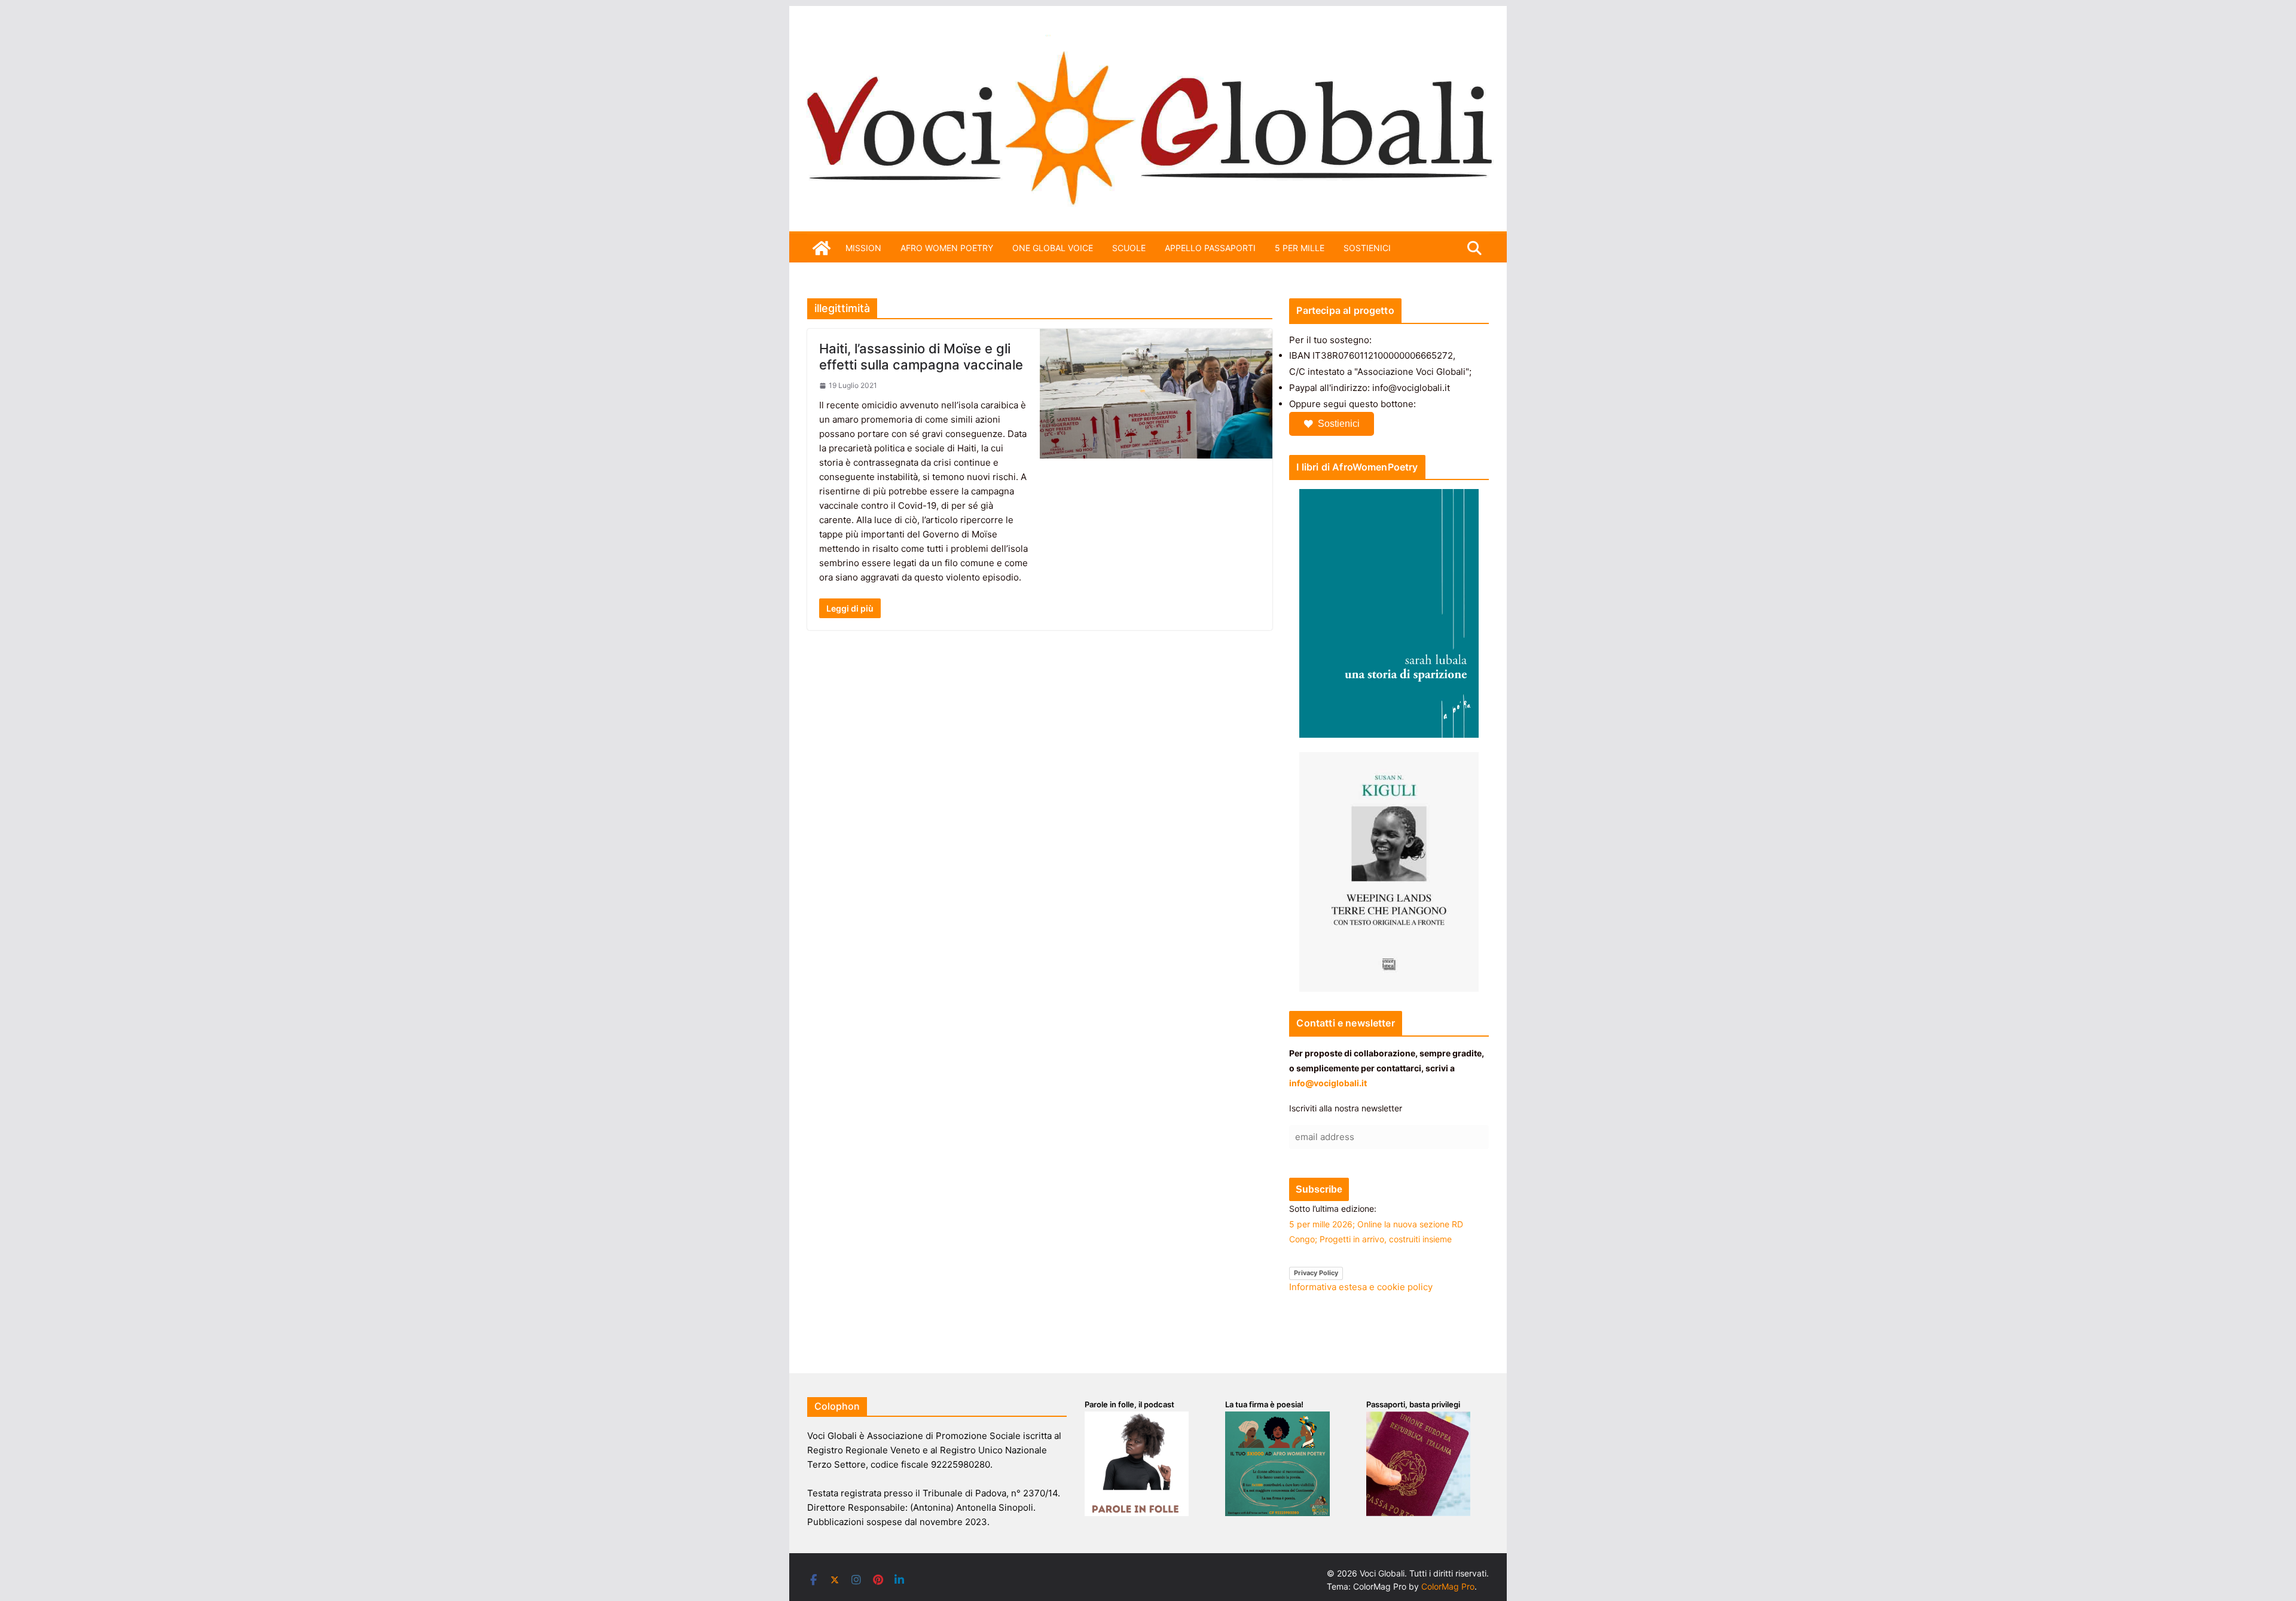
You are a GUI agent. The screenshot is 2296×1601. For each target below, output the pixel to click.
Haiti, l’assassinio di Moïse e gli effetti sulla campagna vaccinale (921, 356)
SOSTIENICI (1367, 248)
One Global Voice (1053, 248)
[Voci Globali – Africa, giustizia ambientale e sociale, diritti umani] (1148, 42)
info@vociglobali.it (1328, 1083)
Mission (863, 248)
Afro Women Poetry (947, 248)
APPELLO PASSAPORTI (1210, 248)
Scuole (1129, 248)
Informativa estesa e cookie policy (1361, 1287)
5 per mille (1300, 248)
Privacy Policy (1316, 1273)
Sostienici (1339, 424)
